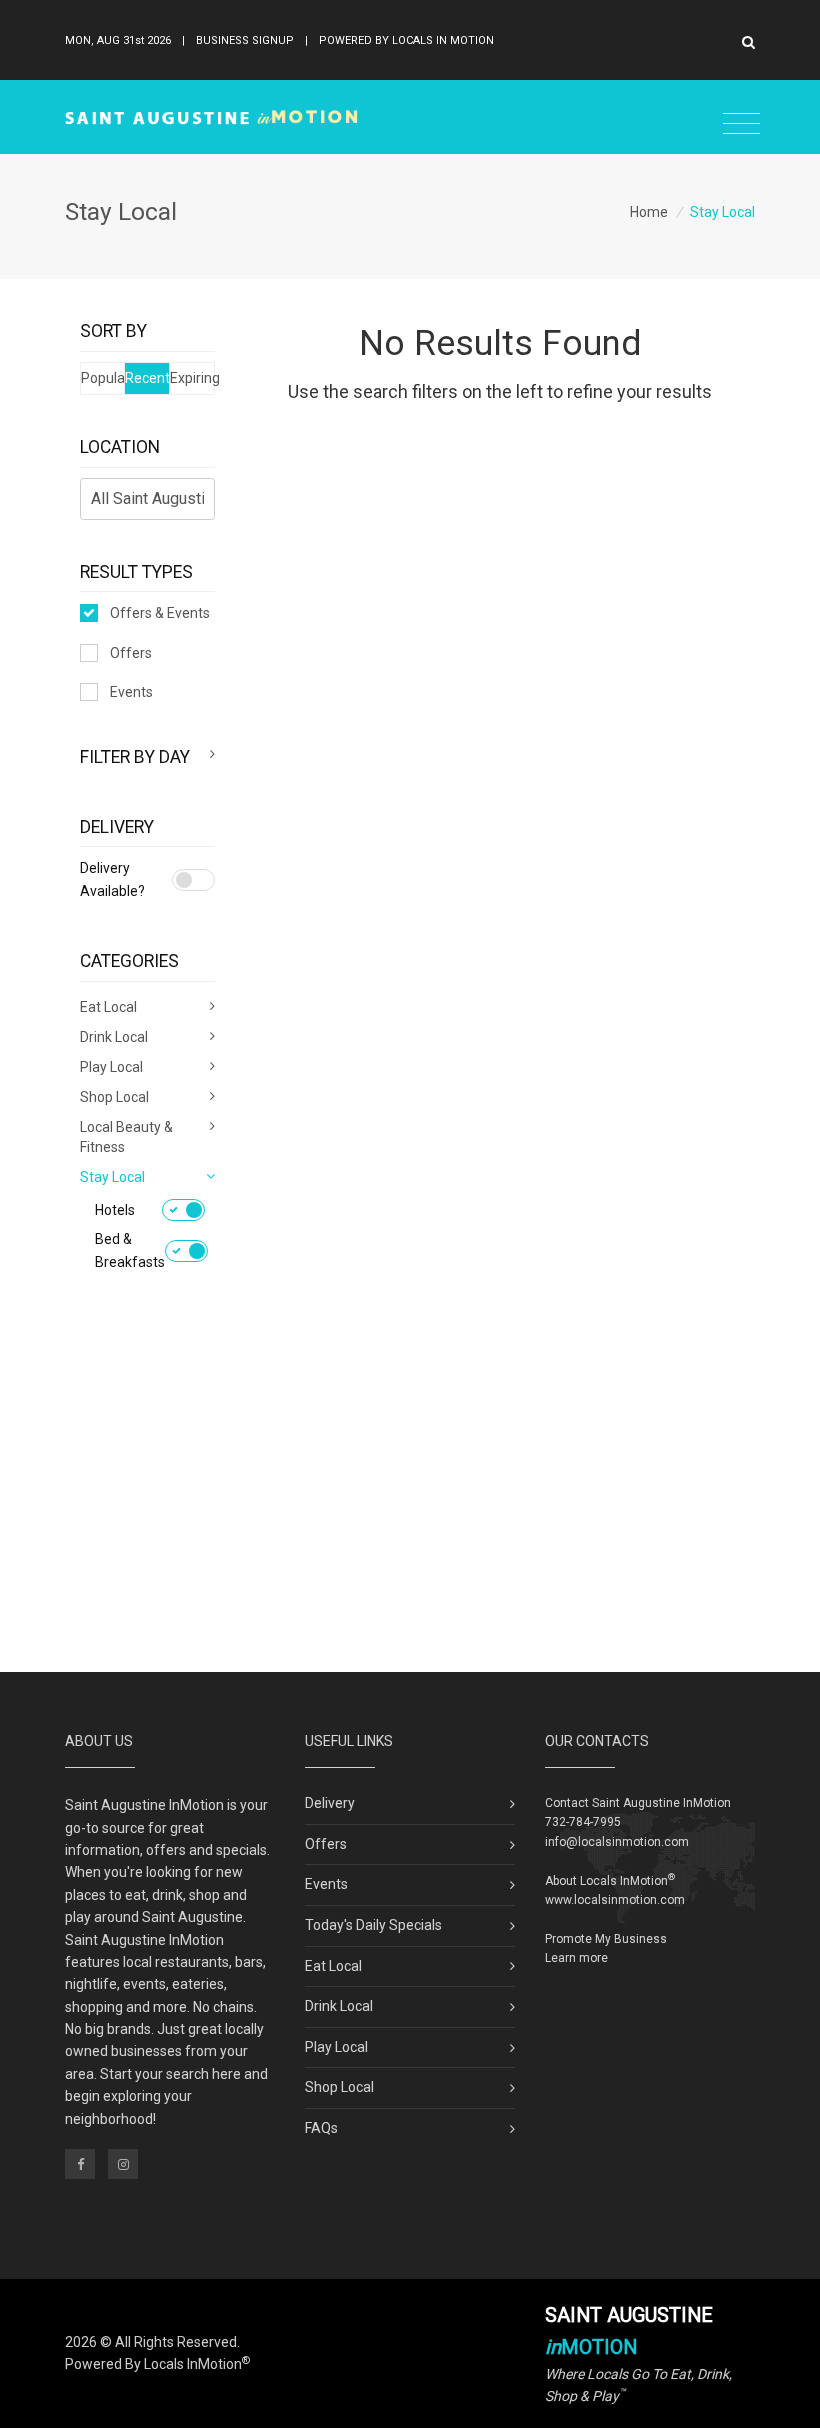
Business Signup (245, 40)
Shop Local (339, 2087)
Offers (131, 653)
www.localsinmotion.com (615, 1900)
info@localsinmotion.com (617, 1842)
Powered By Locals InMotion (157, 2364)
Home (649, 212)
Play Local (336, 2047)
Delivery (330, 1803)
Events (131, 692)
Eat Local (333, 1966)
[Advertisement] (410, 1502)
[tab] (147, 757)
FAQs (321, 2128)
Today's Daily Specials (373, 1925)
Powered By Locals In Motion (406, 40)
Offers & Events (160, 613)
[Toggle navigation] (741, 124)
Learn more (576, 1958)
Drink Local (339, 2006)
